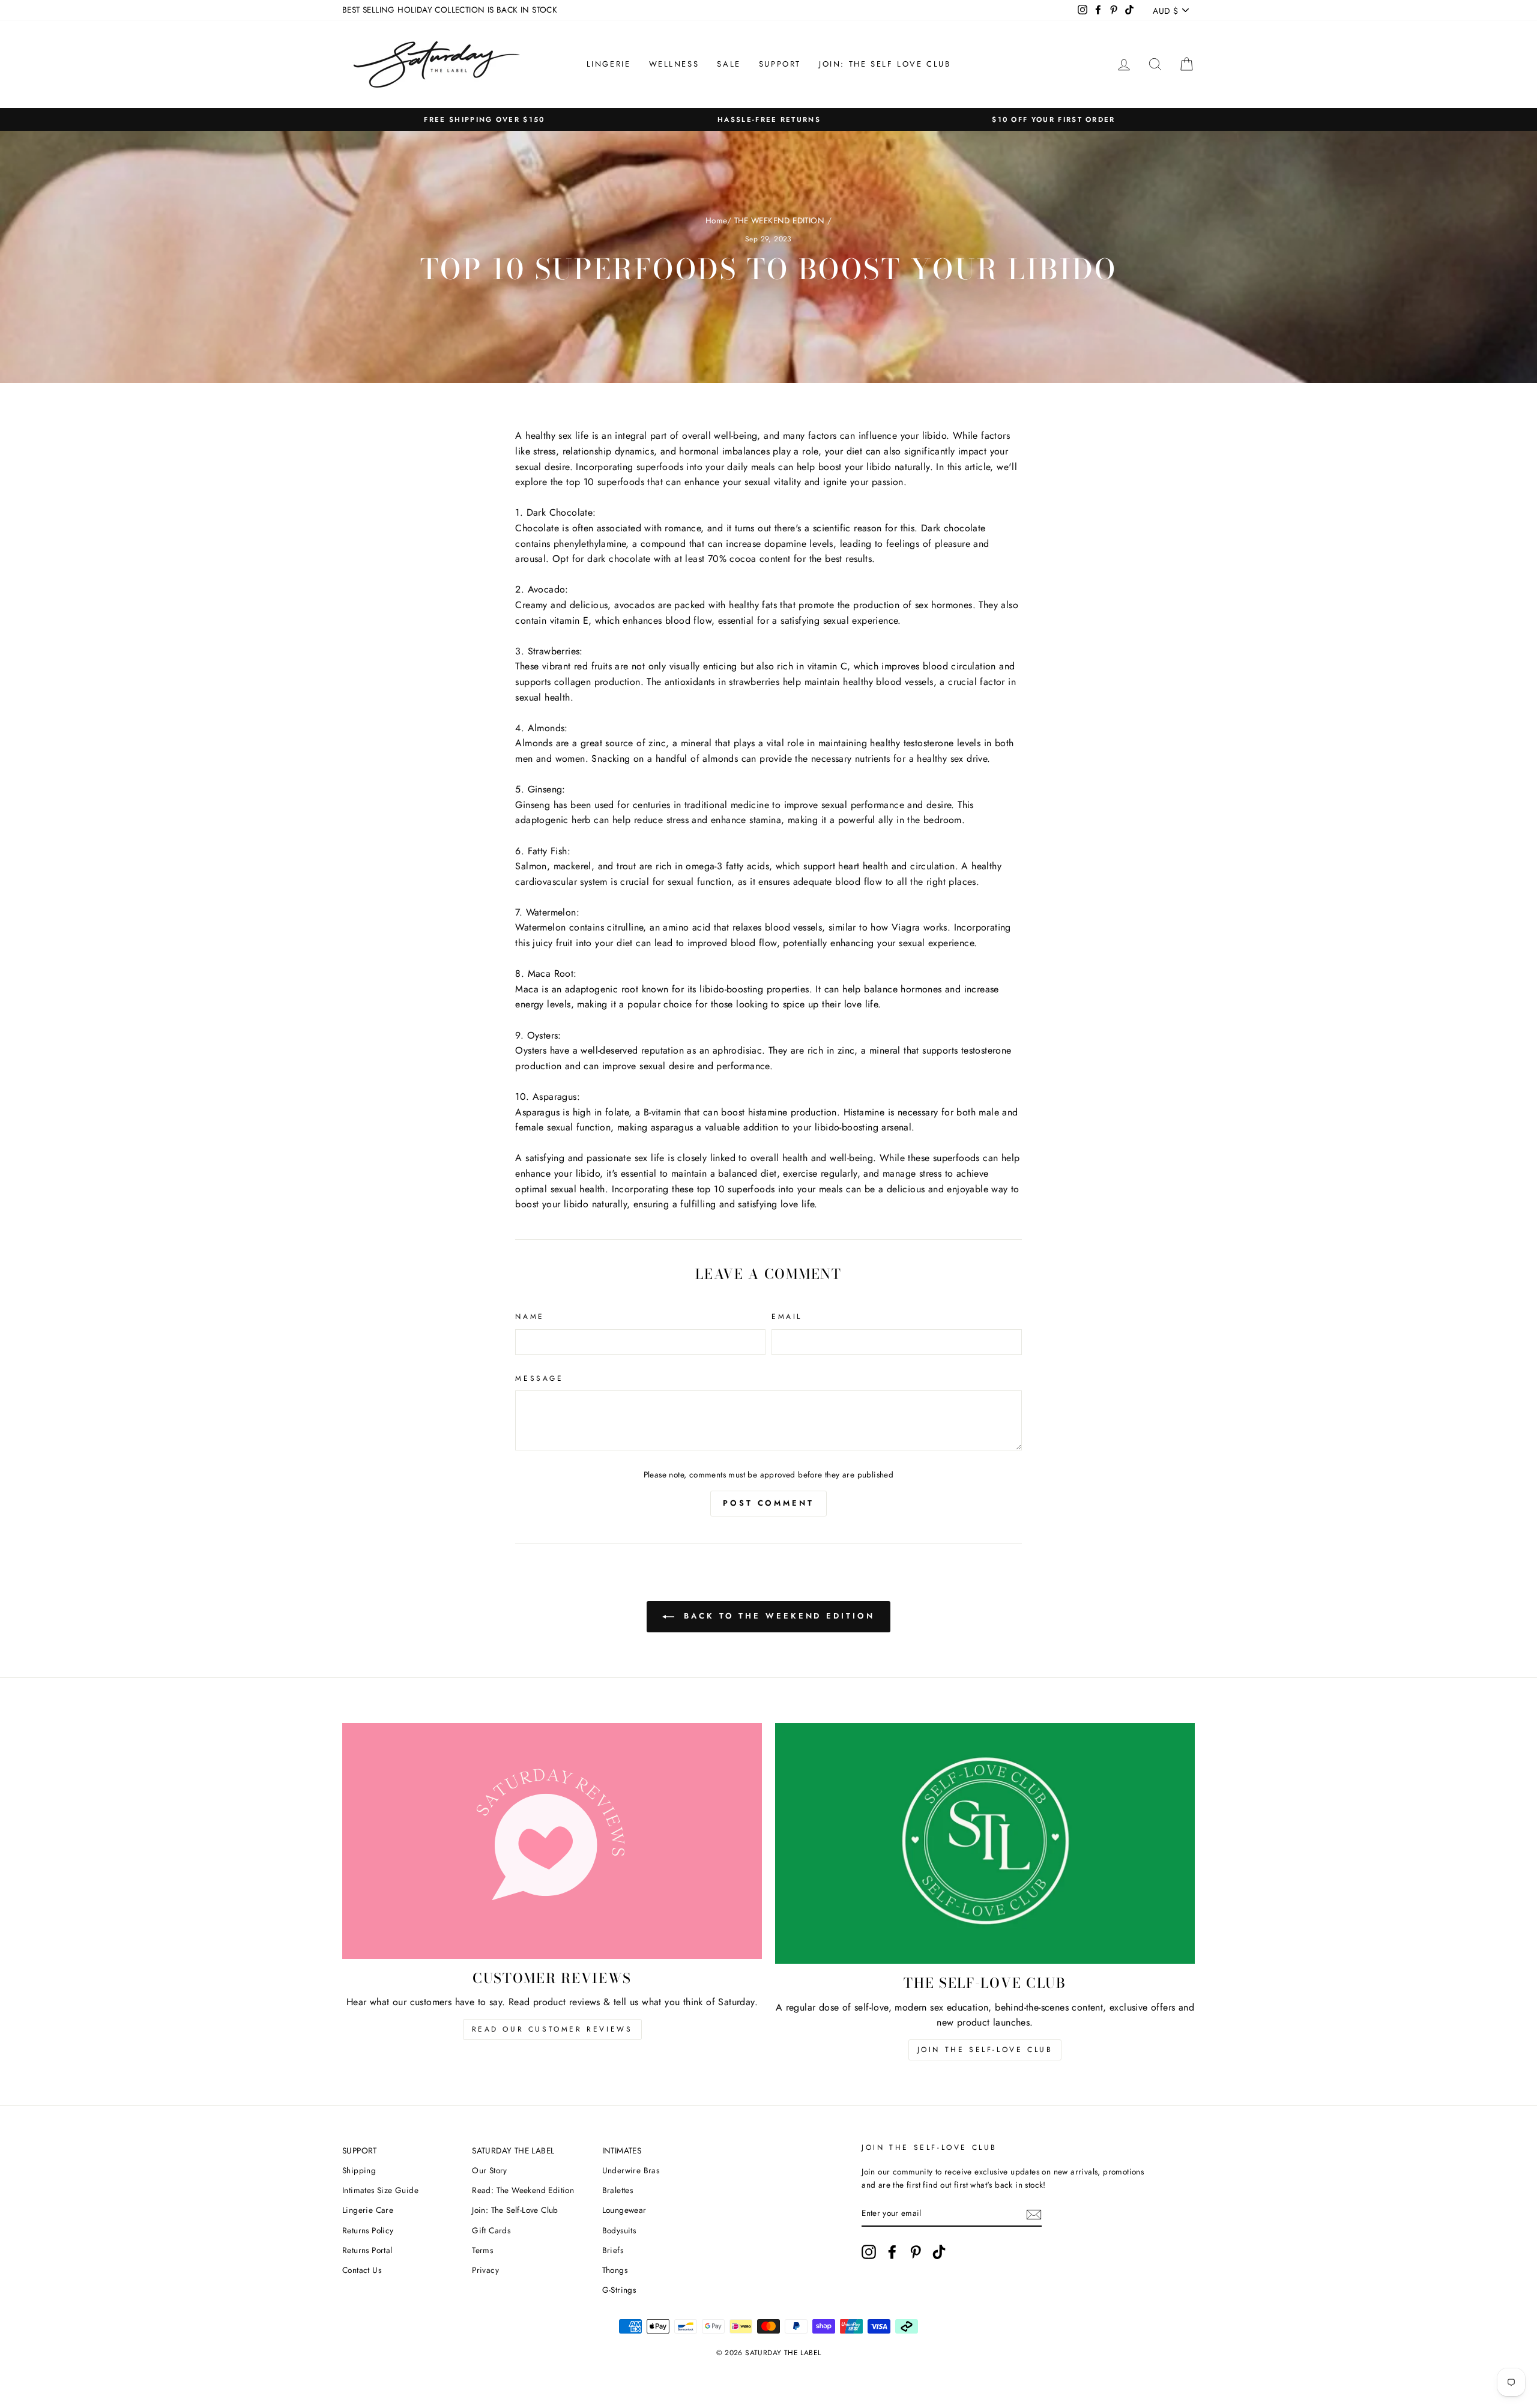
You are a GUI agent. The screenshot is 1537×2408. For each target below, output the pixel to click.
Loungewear (624, 2210)
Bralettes (618, 2190)
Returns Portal (367, 2250)
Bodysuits (619, 2230)
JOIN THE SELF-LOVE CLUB (985, 2050)
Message (539, 1378)
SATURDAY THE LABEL (513, 2150)
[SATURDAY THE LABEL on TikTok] (939, 2252)
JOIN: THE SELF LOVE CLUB (885, 64)
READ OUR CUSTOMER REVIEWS (552, 2029)
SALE (729, 64)
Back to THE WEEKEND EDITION (777, 1616)
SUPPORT (780, 64)
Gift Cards (491, 2230)
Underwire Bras (631, 2170)
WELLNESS (674, 64)
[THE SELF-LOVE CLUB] (985, 1844)
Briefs (613, 2250)
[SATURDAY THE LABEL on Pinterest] (916, 2252)
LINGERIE (609, 64)
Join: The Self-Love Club (515, 2210)
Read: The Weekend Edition (523, 2190)
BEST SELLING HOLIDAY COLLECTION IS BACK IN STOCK (450, 10)
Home (716, 220)
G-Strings (619, 2290)
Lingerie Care (368, 2210)
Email (787, 1317)
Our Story (490, 2170)
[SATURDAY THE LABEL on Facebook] (892, 2252)
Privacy (485, 2270)
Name (530, 1317)
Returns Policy (368, 2230)
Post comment (768, 1503)
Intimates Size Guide (380, 2190)
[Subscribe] (1034, 2213)
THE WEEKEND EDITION (780, 220)
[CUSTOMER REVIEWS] (552, 1841)
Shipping (359, 2170)
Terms (482, 2250)
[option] (485, 120)
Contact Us (362, 2270)
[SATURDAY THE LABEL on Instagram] (869, 2252)
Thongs (615, 2270)
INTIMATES (622, 2150)
